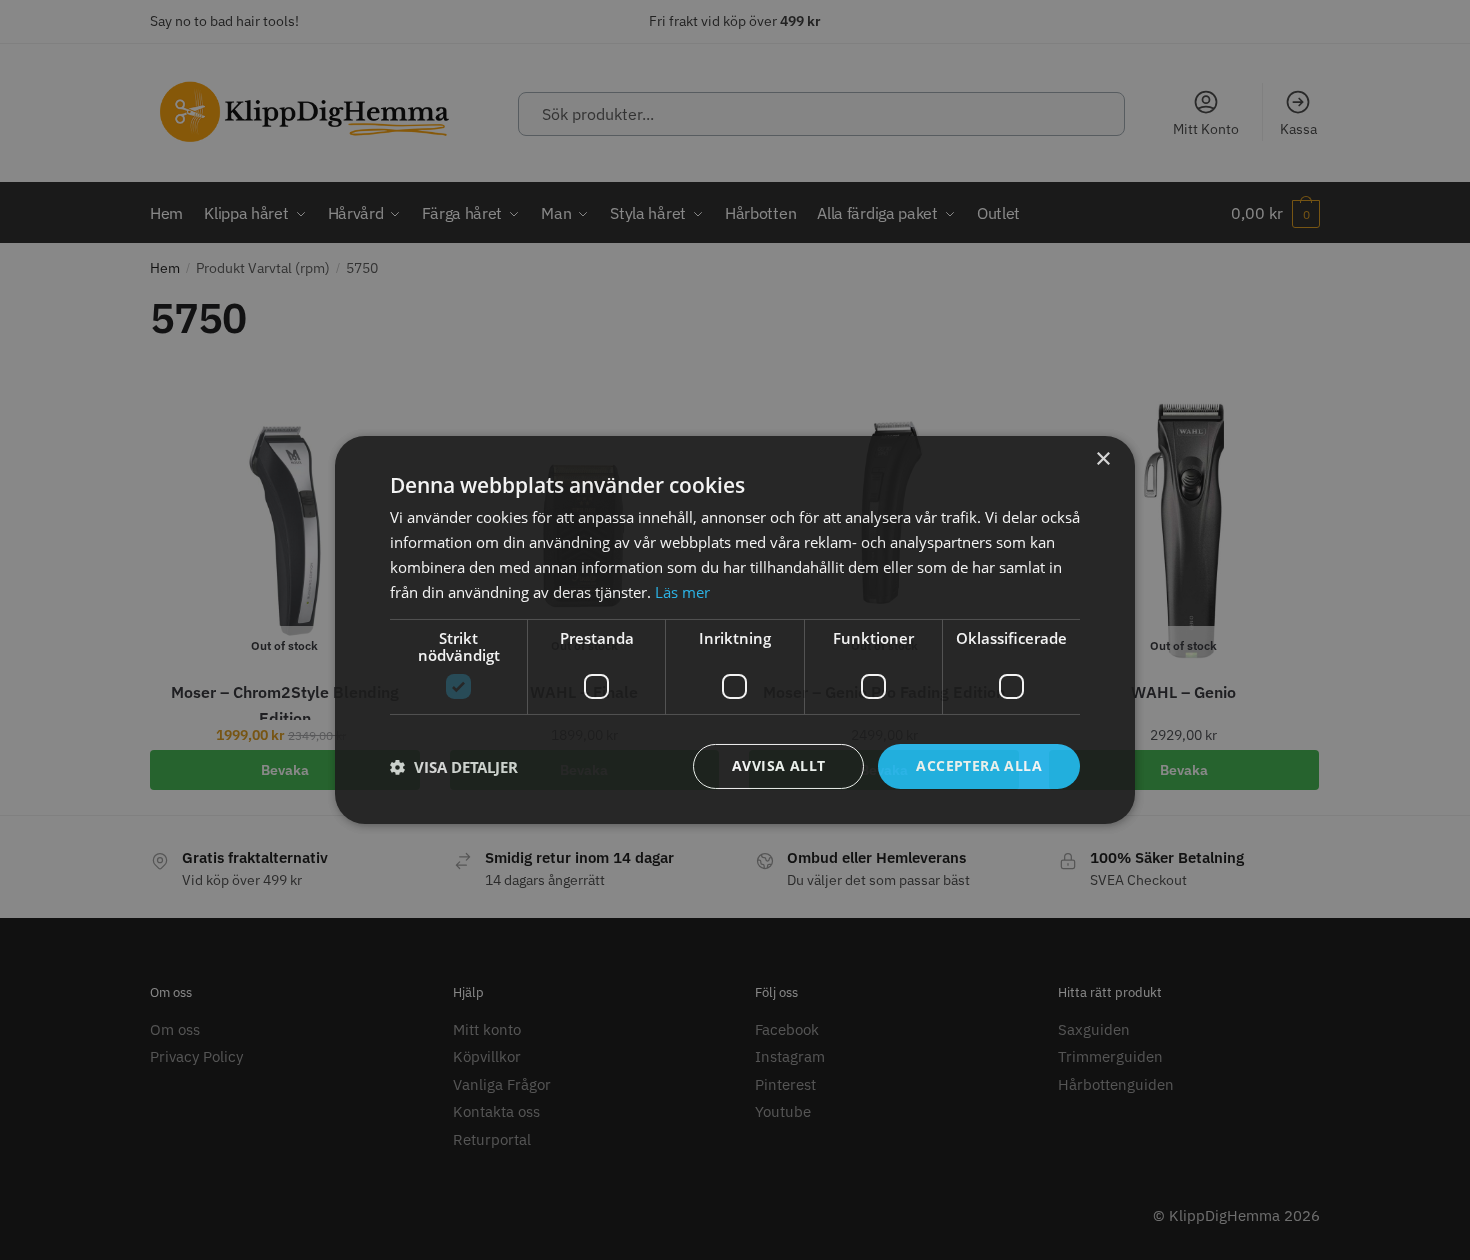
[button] (454, 767)
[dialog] (735, 630)
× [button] (1102, 459)
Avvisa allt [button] (778, 765)
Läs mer (682, 592)
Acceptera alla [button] (979, 765)
